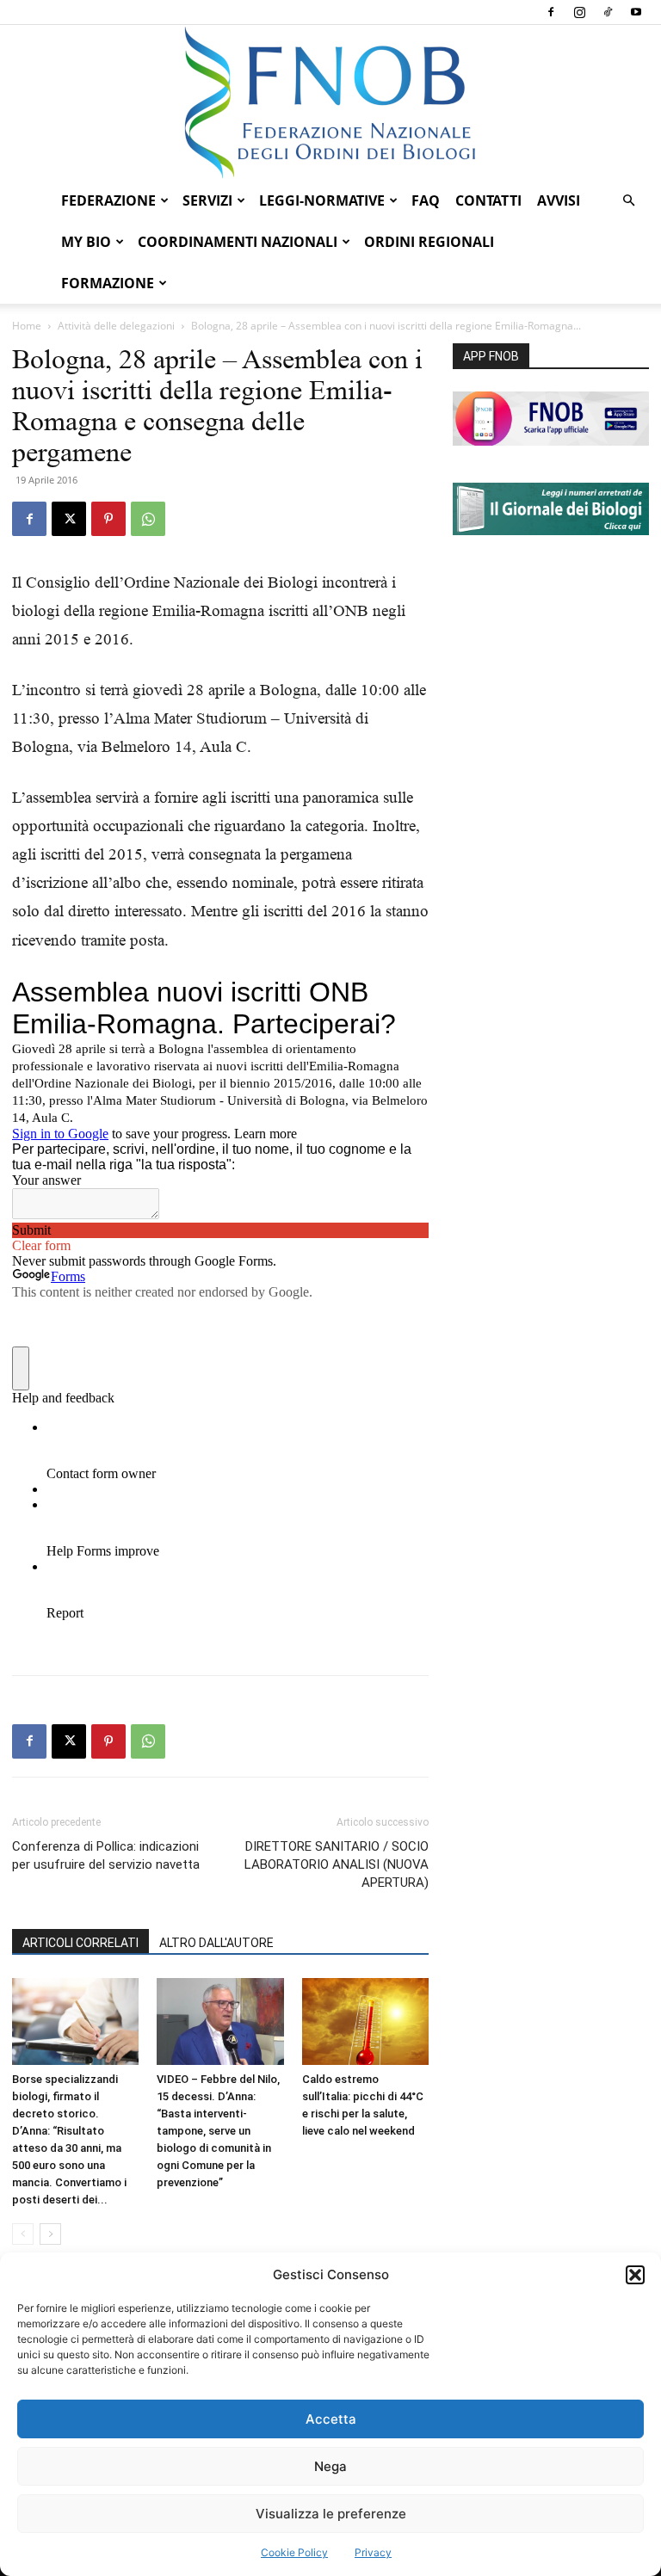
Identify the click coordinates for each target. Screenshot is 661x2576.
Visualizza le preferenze (331, 2514)
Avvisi (559, 200)
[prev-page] (23, 2234)
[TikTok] (608, 12)
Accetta (331, 2419)
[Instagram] (579, 12)
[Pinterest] (108, 519)
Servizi (207, 200)
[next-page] (50, 2234)
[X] (69, 519)
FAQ (426, 200)
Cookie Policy (294, 2552)
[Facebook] (551, 12)
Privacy (373, 2552)
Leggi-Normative (322, 200)
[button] (635, 2275)
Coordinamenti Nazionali (238, 242)
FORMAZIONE (108, 283)
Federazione (108, 200)
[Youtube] (636, 12)
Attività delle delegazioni (116, 326)
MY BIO (86, 242)
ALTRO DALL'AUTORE (216, 1943)
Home (27, 326)
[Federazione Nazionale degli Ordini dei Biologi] (330, 102)
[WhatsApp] (148, 519)
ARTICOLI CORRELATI (80, 1943)
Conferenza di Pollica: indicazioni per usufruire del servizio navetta (106, 1855)
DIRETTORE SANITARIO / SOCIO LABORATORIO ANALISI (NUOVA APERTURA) (337, 1864)
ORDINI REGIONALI (429, 242)
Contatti (488, 200)
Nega (330, 2466)
